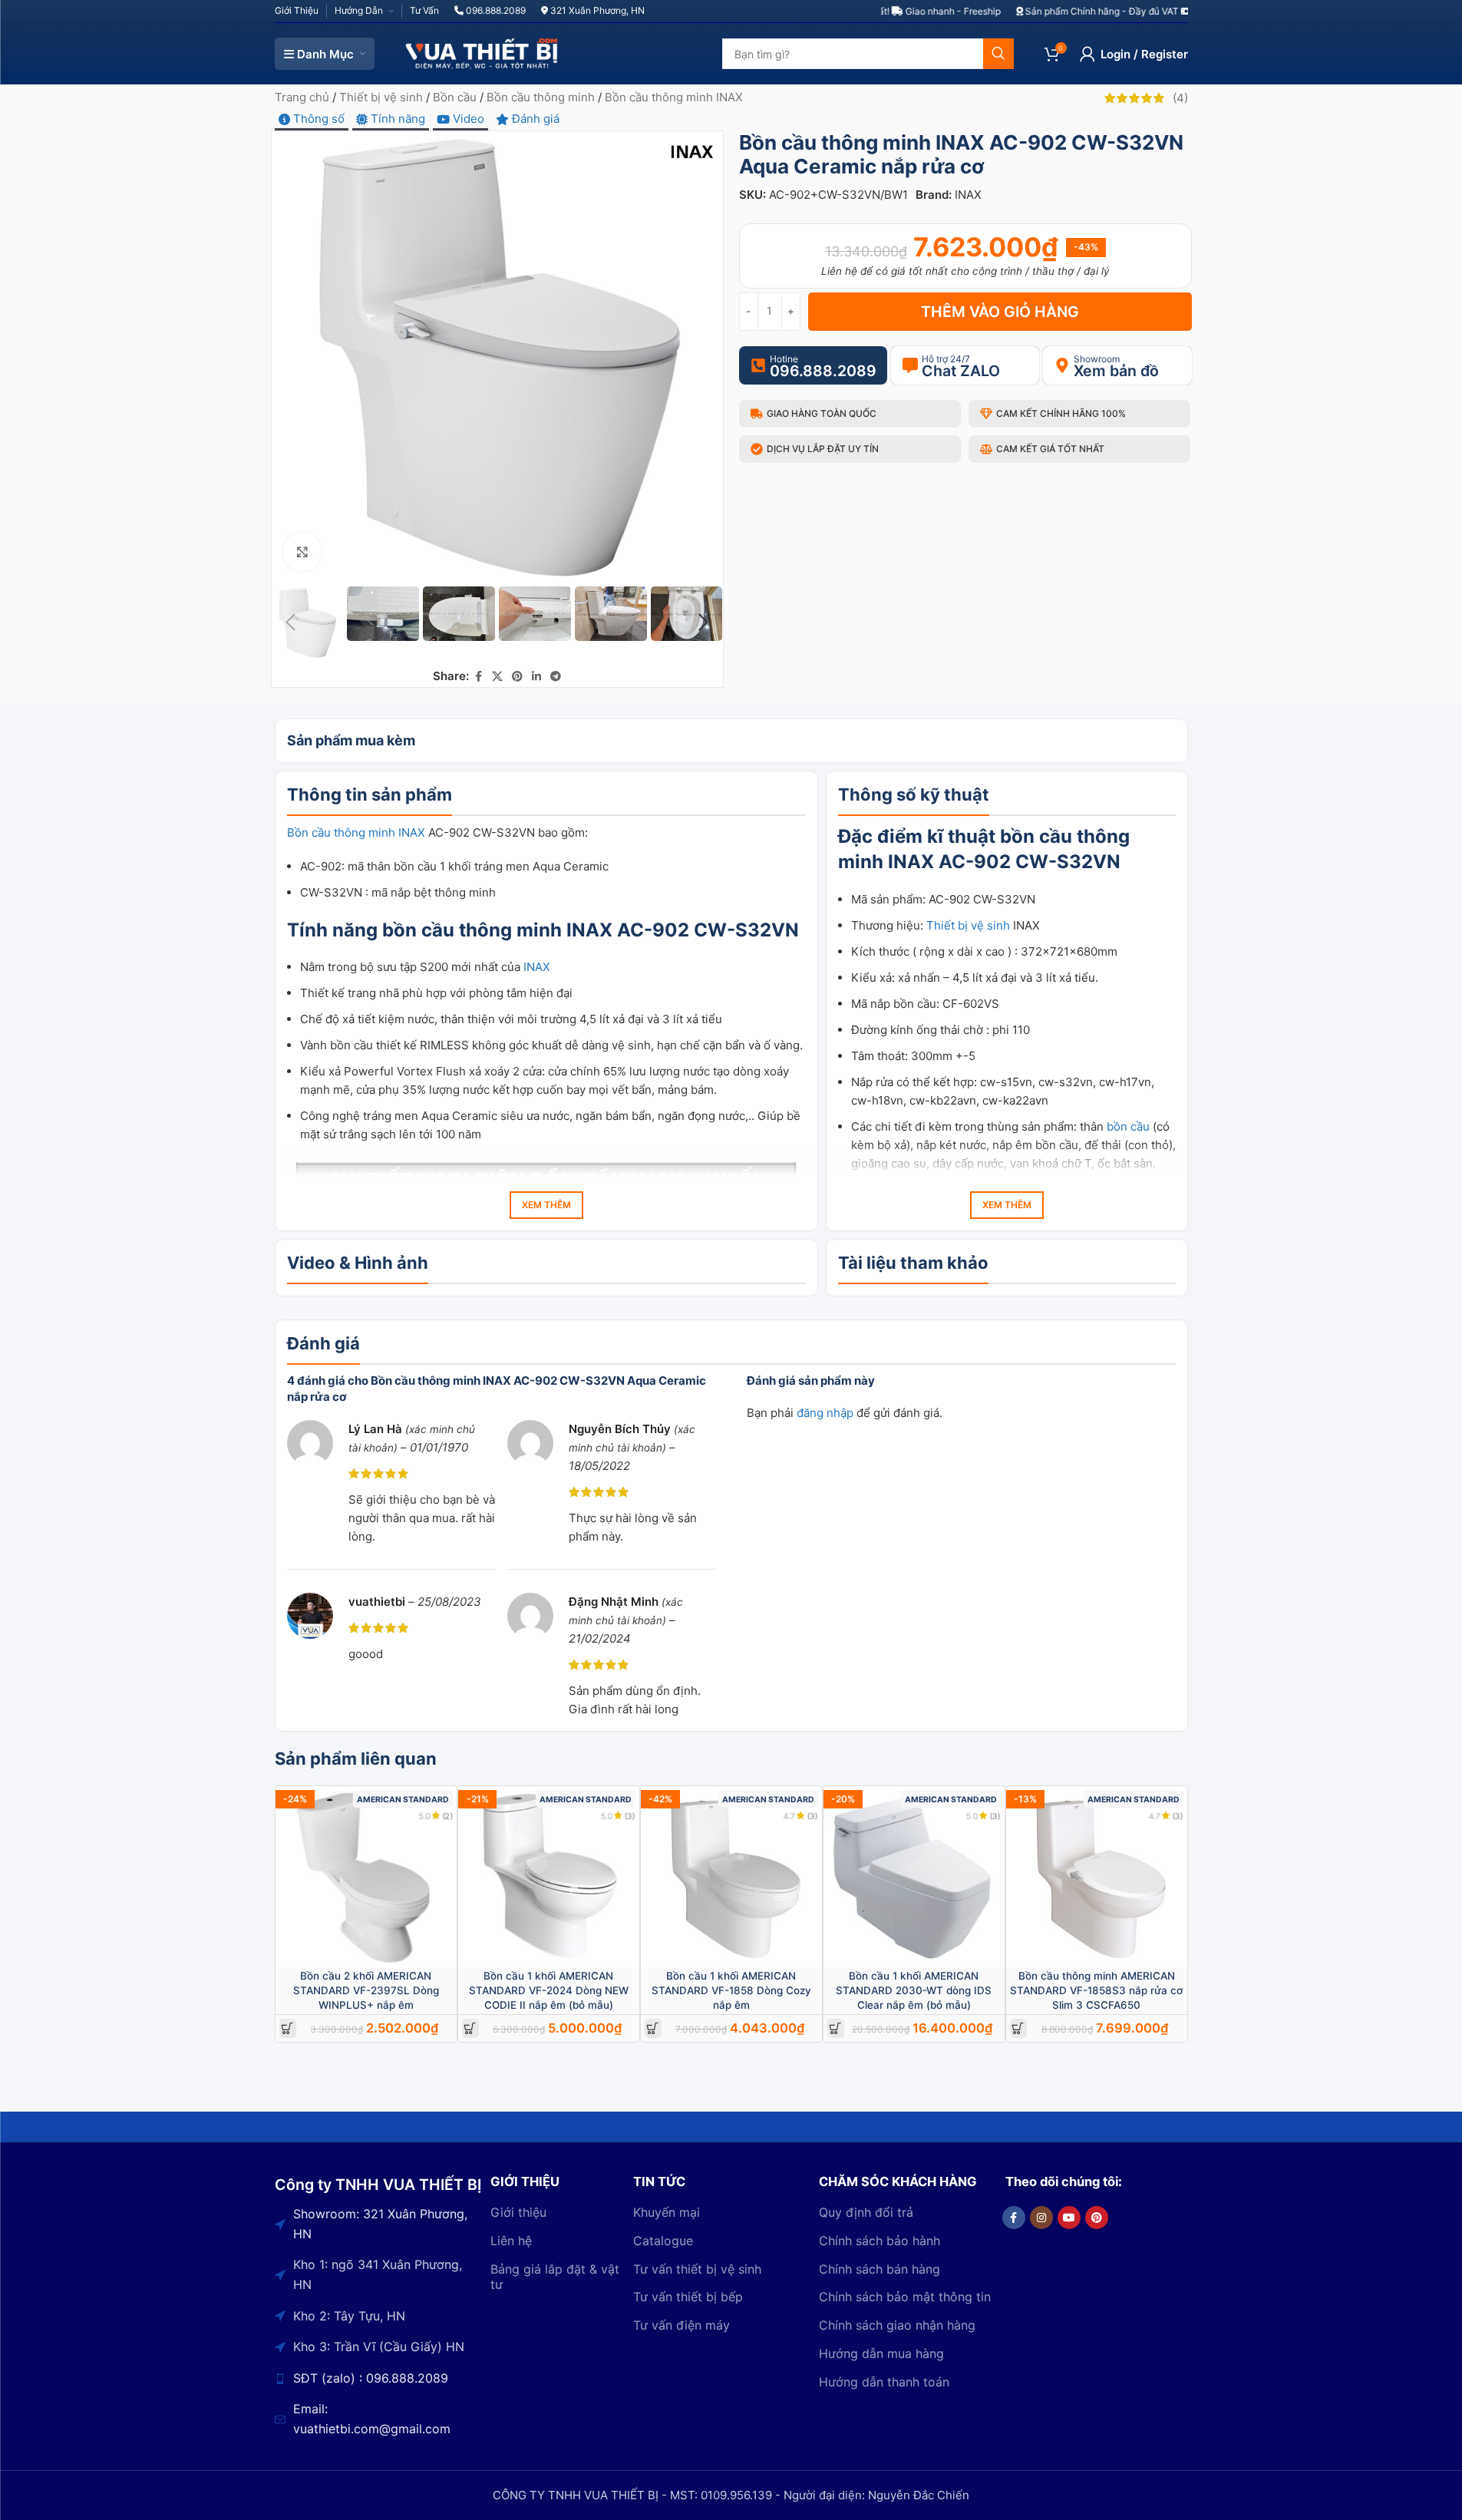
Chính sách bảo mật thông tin (905, 2297)
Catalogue (663, 2241)
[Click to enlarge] (302, 552)
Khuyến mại (667, 2212)
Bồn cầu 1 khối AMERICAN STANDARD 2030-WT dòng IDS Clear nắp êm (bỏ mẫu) (914, 1990)
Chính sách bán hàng (880, 2269)
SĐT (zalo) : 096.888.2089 (371, 2378)
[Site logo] (482, 53)
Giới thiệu (518, 2212)
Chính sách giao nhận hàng (897, 2325)
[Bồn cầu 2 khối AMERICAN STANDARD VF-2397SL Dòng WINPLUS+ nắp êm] (366, 1877)
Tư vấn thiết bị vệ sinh (697, 2269)
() (1180, 98)
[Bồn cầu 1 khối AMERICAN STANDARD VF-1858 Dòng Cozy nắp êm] (731, 1877)
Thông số (317, 119)
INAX (968, 195)
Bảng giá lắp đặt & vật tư (555, 2277)
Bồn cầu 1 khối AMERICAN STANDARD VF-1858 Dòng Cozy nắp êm (731, 1990)
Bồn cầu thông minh (541, 97)
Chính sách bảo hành (880, 2241)
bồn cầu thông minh (472, 930)
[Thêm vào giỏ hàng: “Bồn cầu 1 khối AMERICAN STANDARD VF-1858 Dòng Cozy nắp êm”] (653, 2028)
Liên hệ (511, 2241)
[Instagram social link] (1041, 2218)
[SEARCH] (998, 54)
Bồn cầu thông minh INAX (674, 97)
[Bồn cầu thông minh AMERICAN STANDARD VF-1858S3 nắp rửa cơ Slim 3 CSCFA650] (1097, 1877)
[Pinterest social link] (517, 677)
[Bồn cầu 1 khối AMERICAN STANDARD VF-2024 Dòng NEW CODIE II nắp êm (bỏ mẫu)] (549, 1877)
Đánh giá (534, 119)
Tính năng (396, 119)
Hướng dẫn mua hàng (881, 2353)
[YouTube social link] (1069, 2218)
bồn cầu (1036, 836)
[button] (291, 623)
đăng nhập (825, 1413)
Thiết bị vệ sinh (381, 97)
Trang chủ (302, 97)
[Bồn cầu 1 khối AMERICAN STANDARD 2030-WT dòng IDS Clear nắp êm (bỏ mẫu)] (914, 1877)
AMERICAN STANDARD (403, 1800)
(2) (448, 1816)
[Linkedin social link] (536, 677)
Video (467, 119)
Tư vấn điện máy (681, 2325)
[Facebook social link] (478, 677)
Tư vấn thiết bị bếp (688, 2297)
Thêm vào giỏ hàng (1000, 312)
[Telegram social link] (556, 677)
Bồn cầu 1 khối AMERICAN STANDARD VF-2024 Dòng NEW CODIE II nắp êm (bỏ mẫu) (549, 1990)
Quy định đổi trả (866, 2212)
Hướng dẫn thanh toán (884, 2382)
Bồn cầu (455, 97)
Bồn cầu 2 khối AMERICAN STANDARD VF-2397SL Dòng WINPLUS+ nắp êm (366, 1990)
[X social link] (497, 677)
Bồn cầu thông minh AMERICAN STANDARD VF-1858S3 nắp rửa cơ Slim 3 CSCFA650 (1096, 1990)
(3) (630, 1816)
